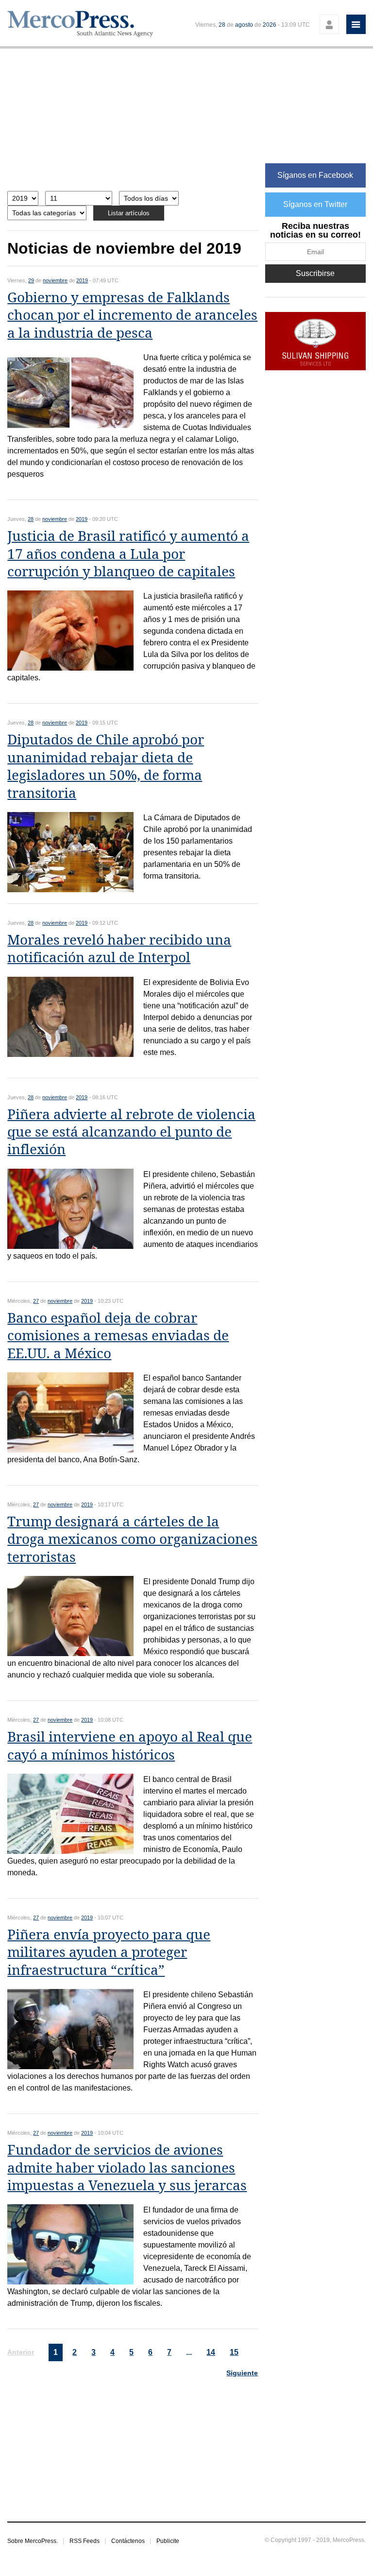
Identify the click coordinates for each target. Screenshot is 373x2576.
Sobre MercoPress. (33, 2541)
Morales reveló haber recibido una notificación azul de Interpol (119, 949)
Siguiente (242, 2373)
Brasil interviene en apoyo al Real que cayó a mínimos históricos (130, 1746)
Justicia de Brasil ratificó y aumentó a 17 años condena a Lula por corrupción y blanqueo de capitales (128, 554)
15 (234, 2352)
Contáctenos (128, 2541)
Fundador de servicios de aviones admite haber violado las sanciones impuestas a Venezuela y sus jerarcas (127, 2168)
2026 (270, 25)
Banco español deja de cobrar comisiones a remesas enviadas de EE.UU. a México (118, 1336)
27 (36, 1301)
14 (211, 2352)
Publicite (168, 2541)
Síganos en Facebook (315, 175)
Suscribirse (315, 273)
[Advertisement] (133, 125)
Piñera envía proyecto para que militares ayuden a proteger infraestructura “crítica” (109, 1953)
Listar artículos (129, 213)
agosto (244, 25)
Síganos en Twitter (315, 204)
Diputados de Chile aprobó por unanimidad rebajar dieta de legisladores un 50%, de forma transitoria (106, 766)
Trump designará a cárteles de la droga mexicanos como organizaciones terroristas (132, 1539)
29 (31, 280)
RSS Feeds (85, 2541)
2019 (82, 280)
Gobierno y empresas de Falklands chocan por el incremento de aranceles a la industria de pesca (132, 315)
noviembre (55, 280)
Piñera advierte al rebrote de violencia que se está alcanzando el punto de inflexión (131, 1132)
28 (222, 25)
